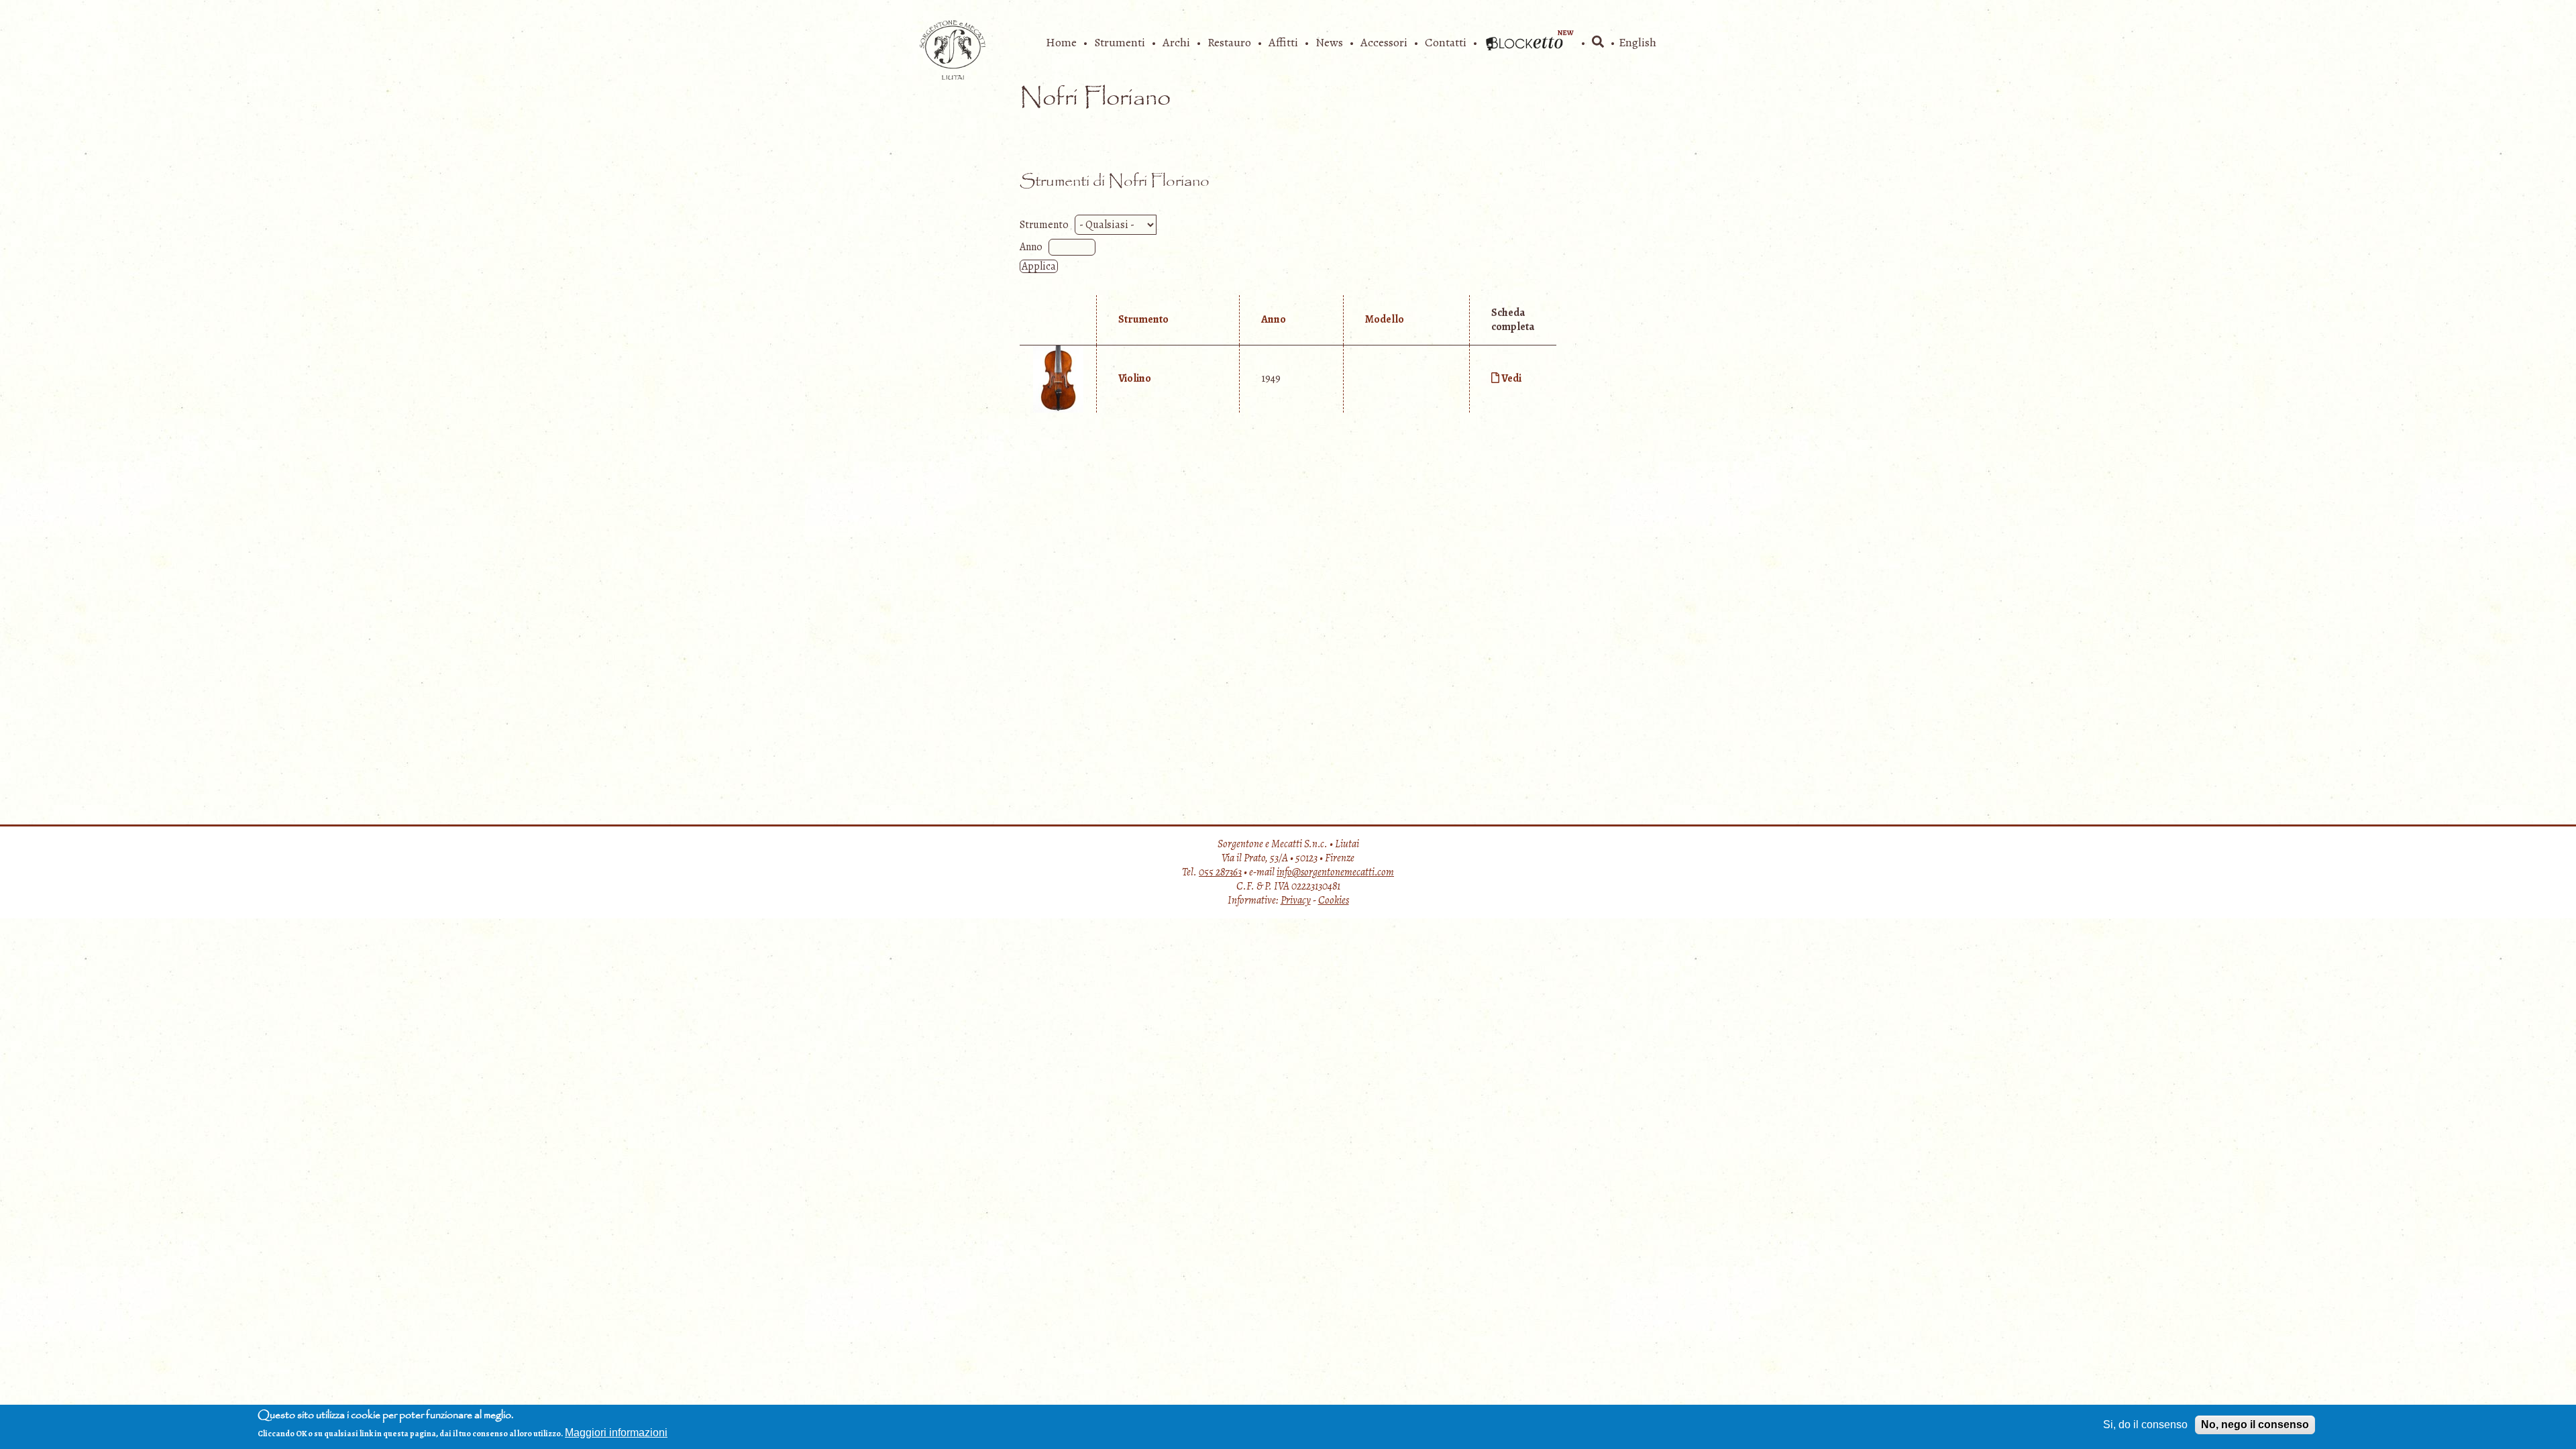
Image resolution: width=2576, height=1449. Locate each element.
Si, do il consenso (2145, 1425)
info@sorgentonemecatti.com (1335, 872)
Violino (1135, 378)
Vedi (1511, 378)
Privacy (1296, 900)
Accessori (1384, 42)
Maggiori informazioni (616, 1433)
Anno (1031, 247)
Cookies (1334, 900)
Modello (1385, 319)
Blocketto (1529, 42)
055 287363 (1220, 872)
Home (1061, 42)
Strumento (1044, 225)
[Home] (953, 76)
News (1329, 42)
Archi (1176, 42)
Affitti (1283, 42)
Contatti (1446, 42)
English (1638, 42)
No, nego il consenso (2255, 1425)
